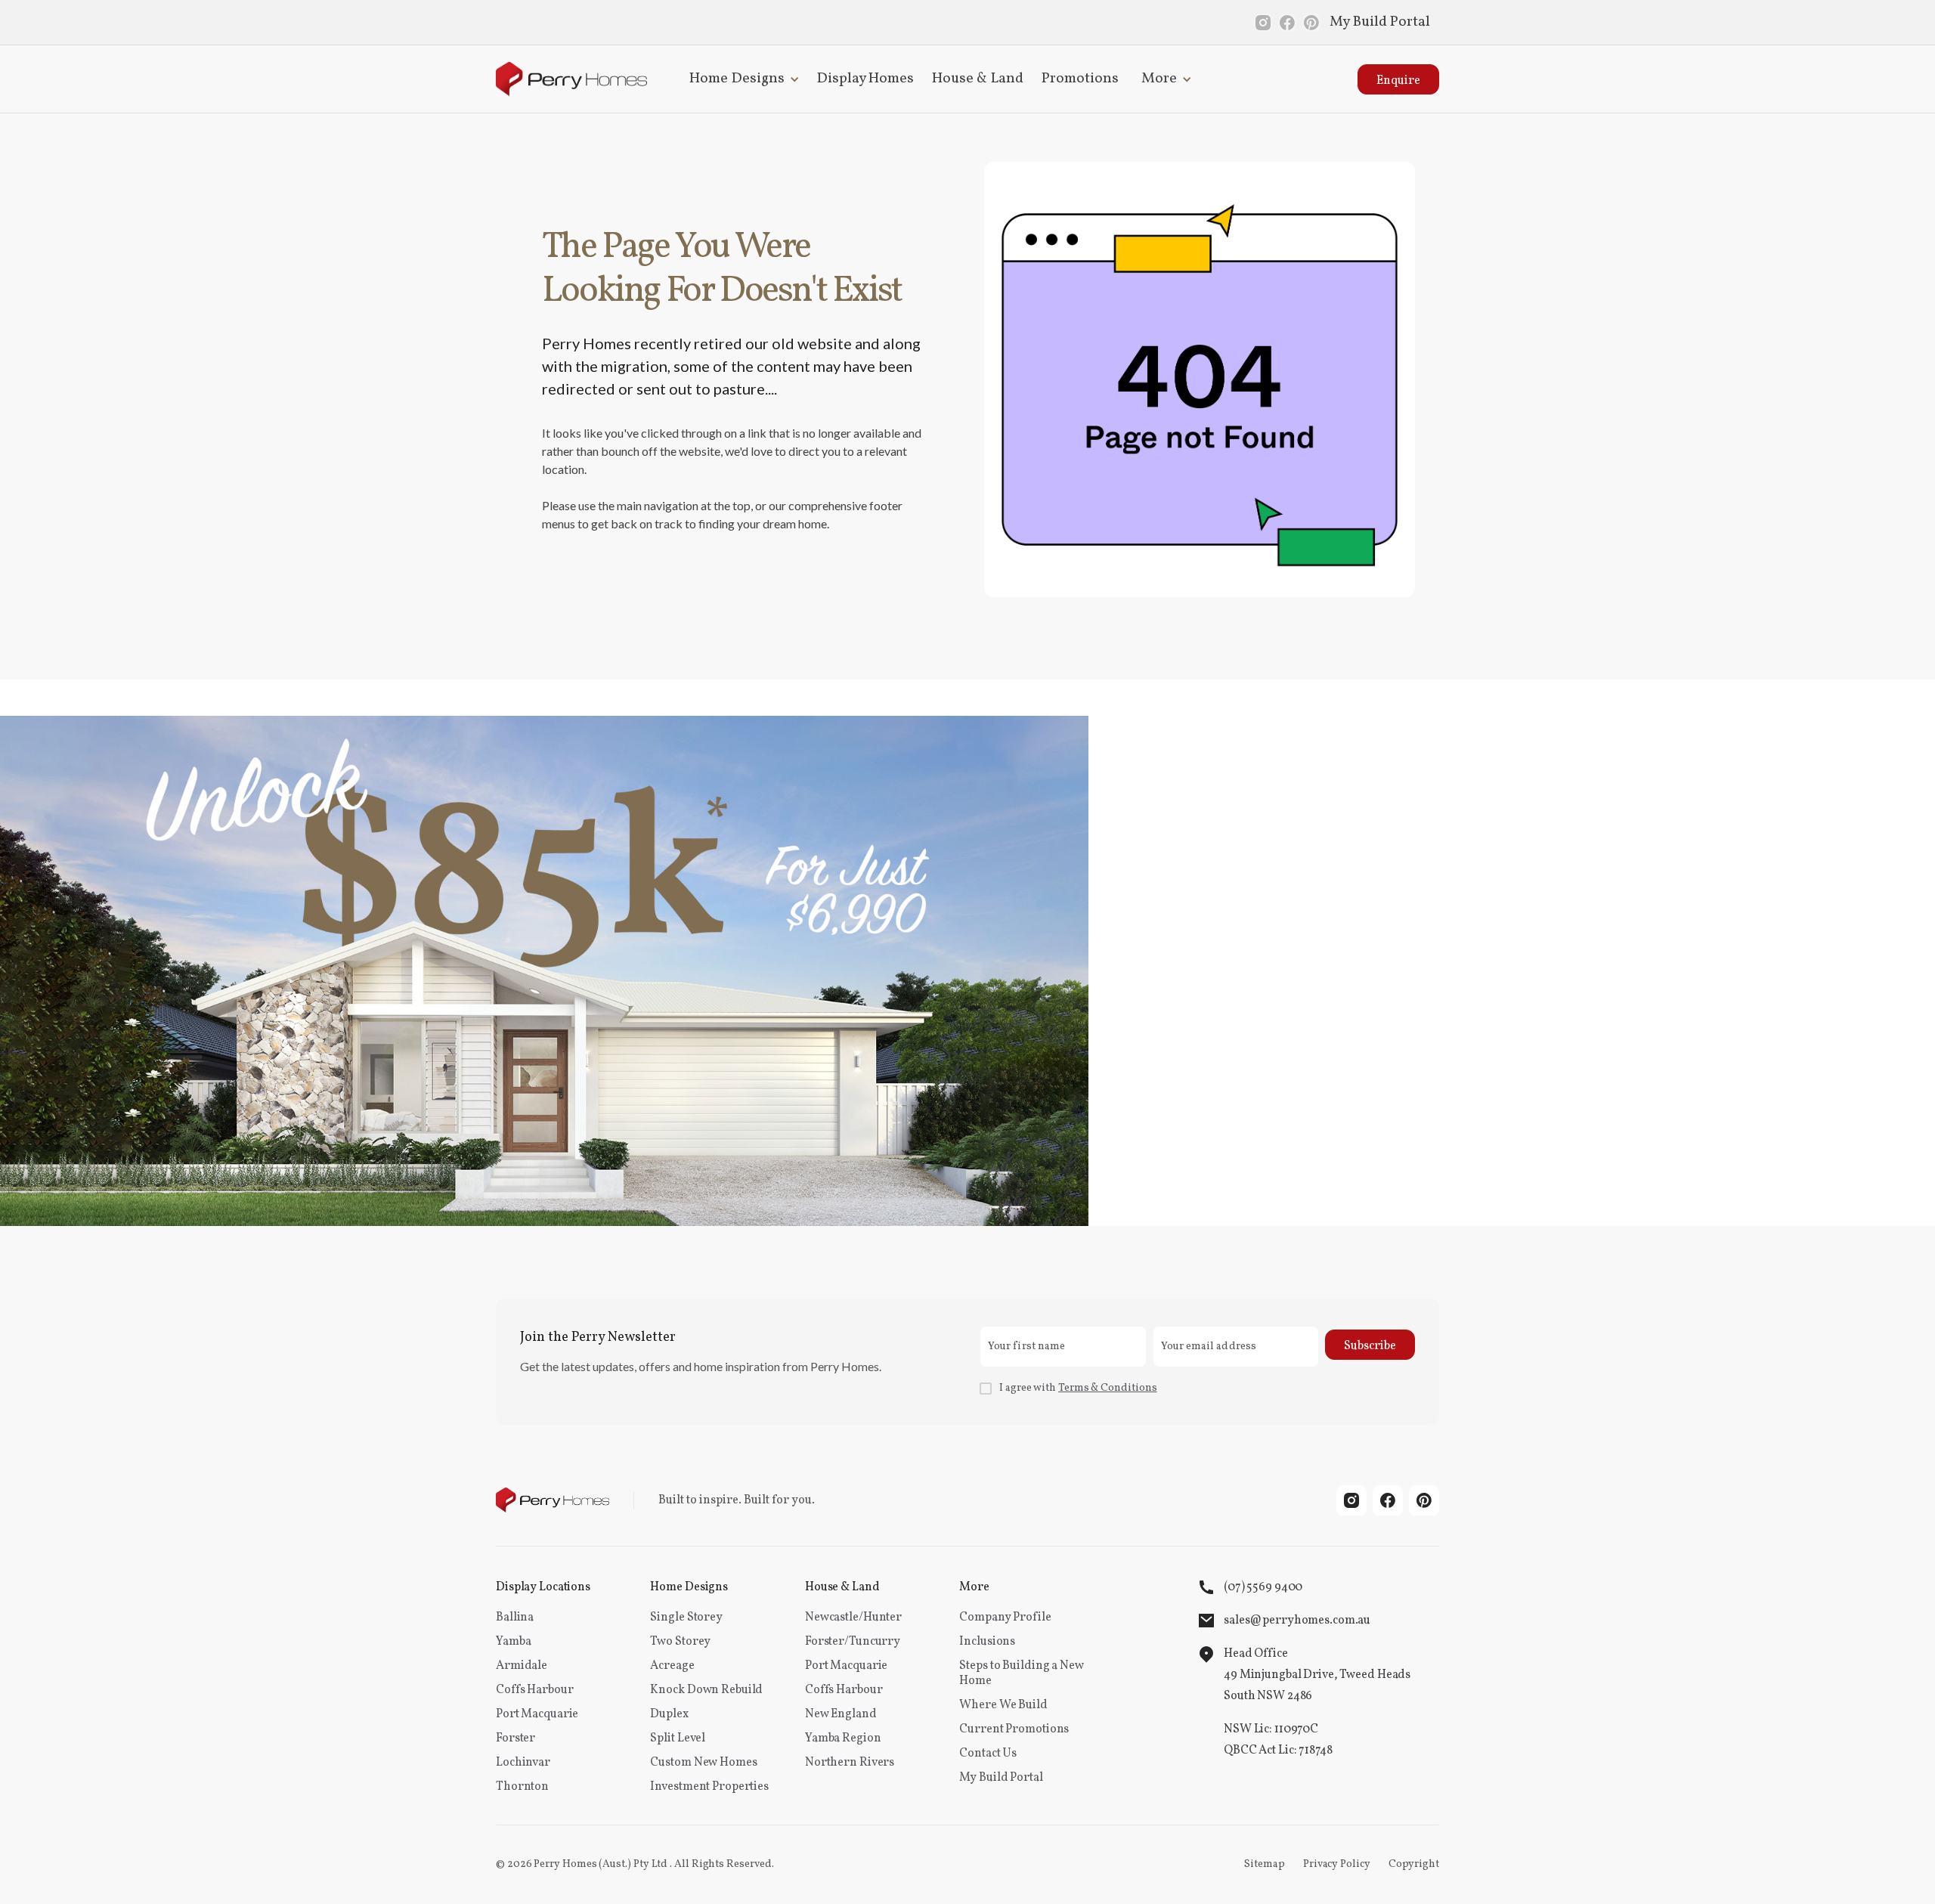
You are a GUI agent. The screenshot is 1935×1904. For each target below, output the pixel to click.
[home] (571, 79)
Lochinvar (523, 1763)
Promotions (1080, 79)
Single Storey (686, 1618)
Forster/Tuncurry (853, 1642)
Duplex (669, 1714)
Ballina (515, 1618)
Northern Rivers (850, 1763)
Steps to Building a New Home (1021, 1673)
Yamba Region (843, 1738)
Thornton (522, 1787)
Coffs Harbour (534, 1690)
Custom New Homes (703, 1763)
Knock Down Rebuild (706, 1690)
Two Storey (680, 1642)
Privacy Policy (1337, 1864)
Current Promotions (1014, 1729)
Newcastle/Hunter (853, 1618)
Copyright (1414, 1864)
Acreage (672, 1666)
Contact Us (988, 1754)
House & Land (978, 79)
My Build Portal (1380, 22)
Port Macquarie (537, 1714)
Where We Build (1003, 1705)
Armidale (522, 1666)
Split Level (678, 1738)
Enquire (1398, 81)
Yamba (513, 1642)
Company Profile (1005, 1618)
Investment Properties (709, 1787)
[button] (741, 79)
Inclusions (987, 1642)
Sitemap (1264, 1864)
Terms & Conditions (1108, 1388)
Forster (515, 1738)
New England (841, 1714)
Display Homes (865, 79)
